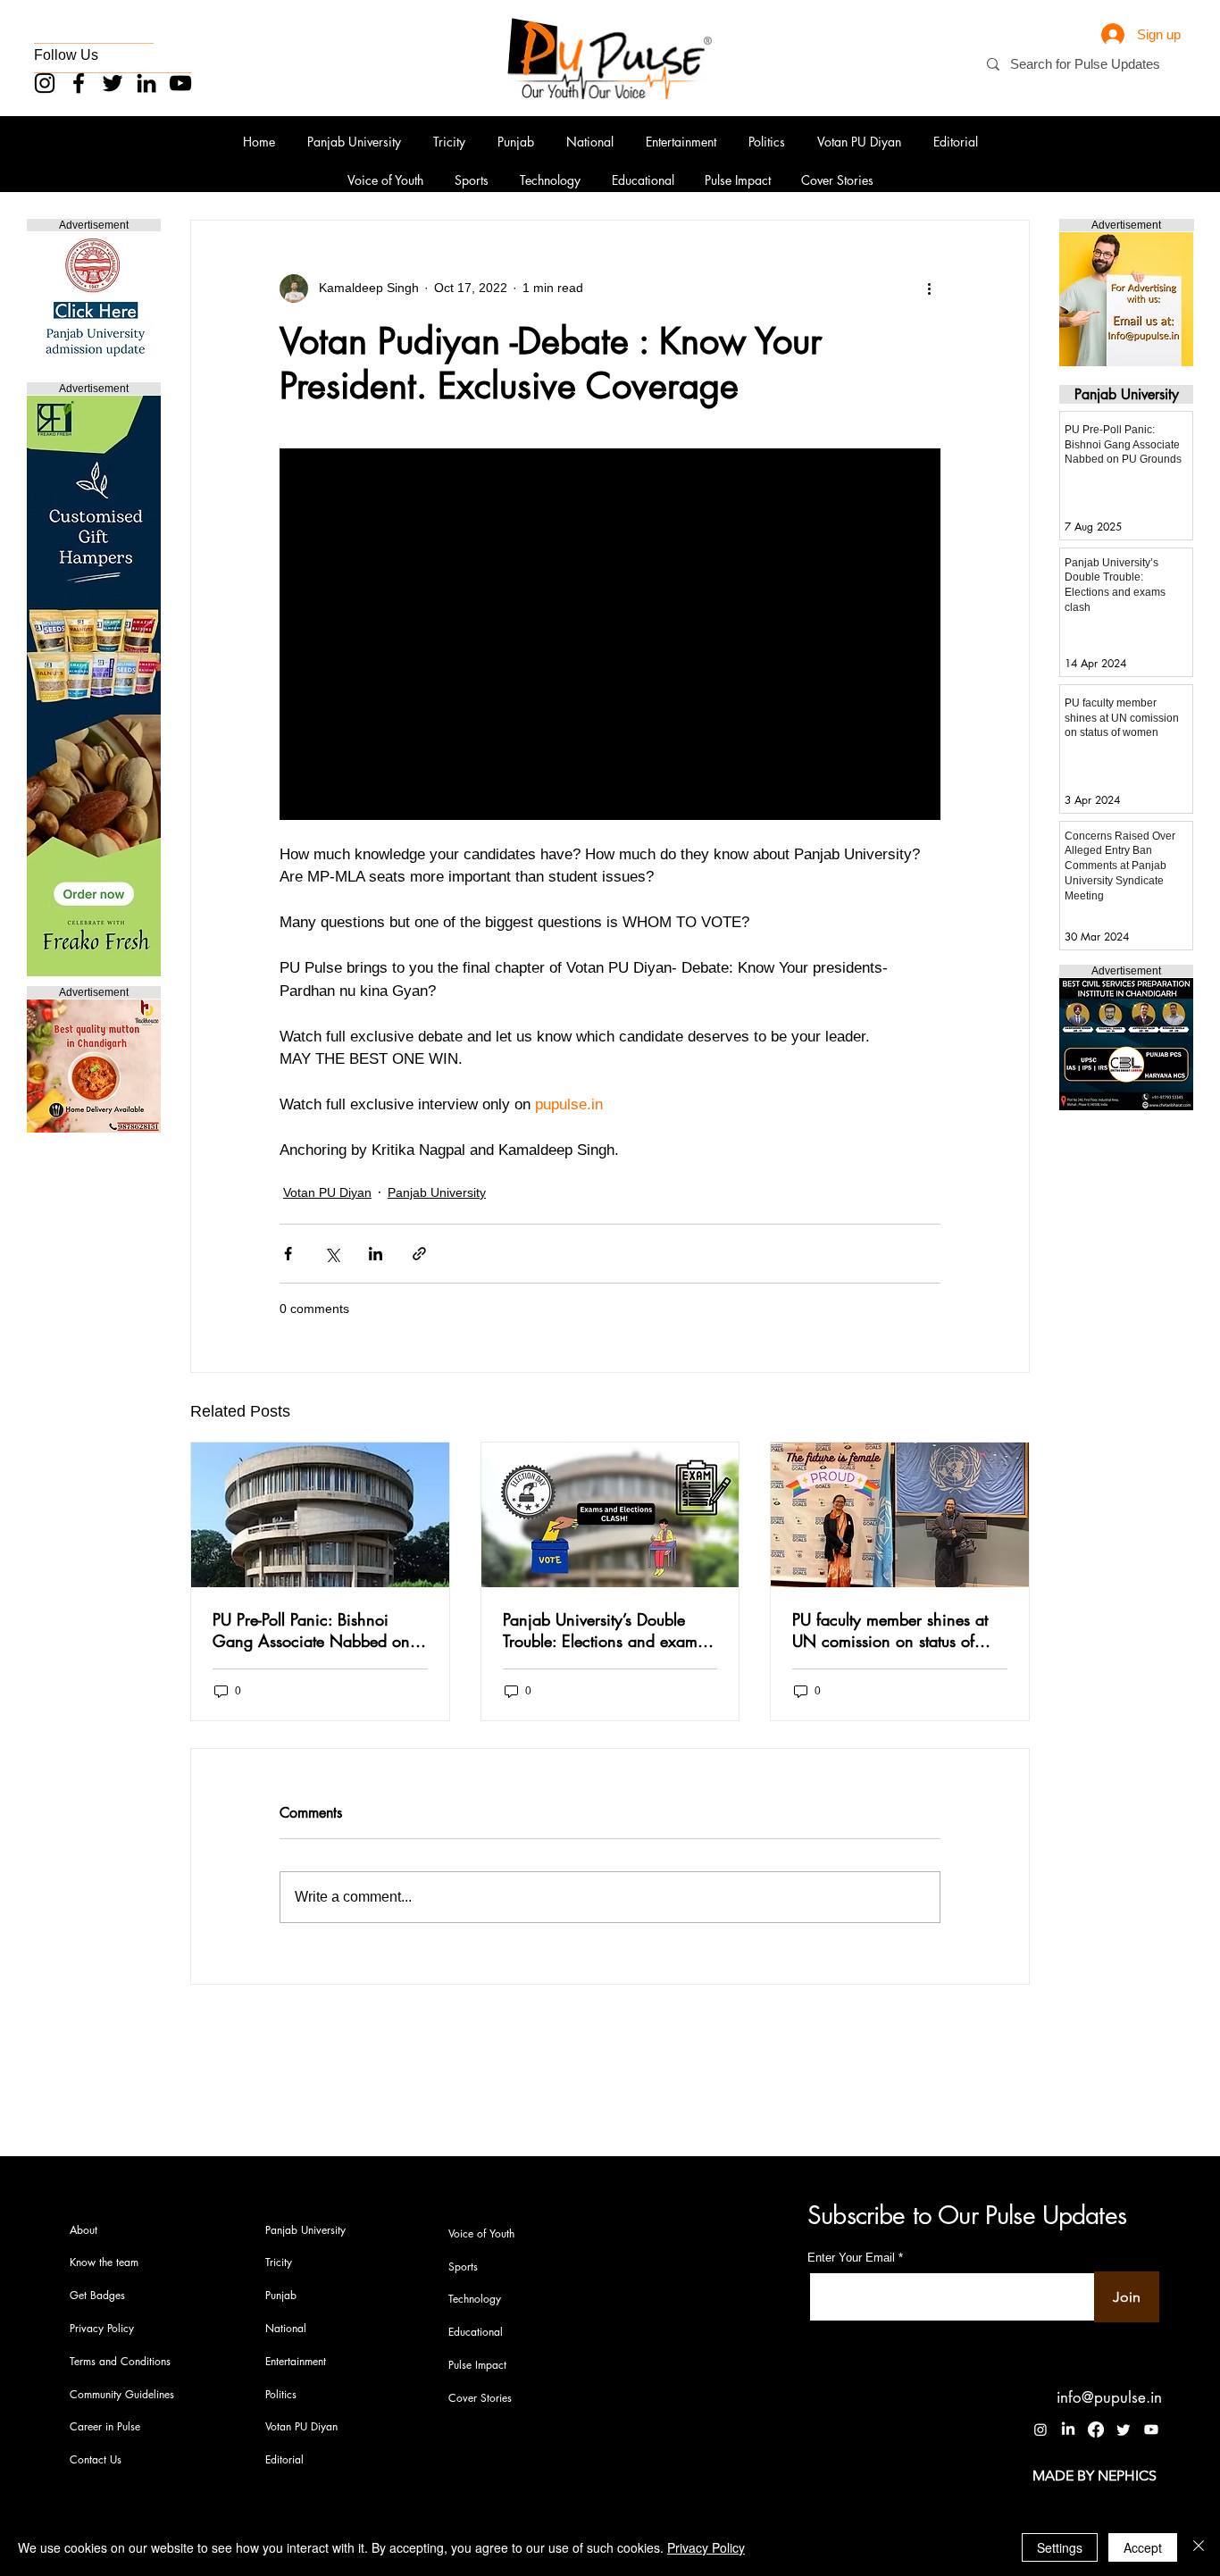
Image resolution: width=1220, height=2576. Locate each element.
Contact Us (96, 2459)
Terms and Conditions (120, 2361)
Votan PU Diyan (327, 1192)
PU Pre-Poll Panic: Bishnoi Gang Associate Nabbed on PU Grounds (311, 1630)
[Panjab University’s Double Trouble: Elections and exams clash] (610, 1515)
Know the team (104, 2262)
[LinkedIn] (146, 83)
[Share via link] (419, 1254)
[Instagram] (45, 83)
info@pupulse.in (1109, 2397)
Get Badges (97, 2295)
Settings (1060, 2547)
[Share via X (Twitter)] (332, 1254)
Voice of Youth (481, 2233)
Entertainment (296, 2361)
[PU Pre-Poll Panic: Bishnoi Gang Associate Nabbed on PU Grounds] (320, 1515)
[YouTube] (180, 83)
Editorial (284, 2459)
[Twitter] (113, 83)
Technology (475, 2299)
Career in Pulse (105, 2426)
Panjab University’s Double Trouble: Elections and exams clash (603, 1630)
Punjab (281, 2295)
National (286, 2328)
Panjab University (437, 1192)
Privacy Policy (102, 2328)
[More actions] (930, 289)
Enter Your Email (851, 2258)
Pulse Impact (477, 2365)
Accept (1143, 2547)
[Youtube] (1151, 2430)
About (84, 2230)
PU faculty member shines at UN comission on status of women (890, 1630)
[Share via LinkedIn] (376, 1254)
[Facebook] (79, 83)
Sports (463, 2267)
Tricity (279, 2262)
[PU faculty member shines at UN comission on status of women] (900, 1515)
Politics (281, 2394)
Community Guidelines (122, 2394)
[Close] (1199, 2547)
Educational (476, 2332)
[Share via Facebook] (288, 1254)
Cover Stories (480, 2398)
